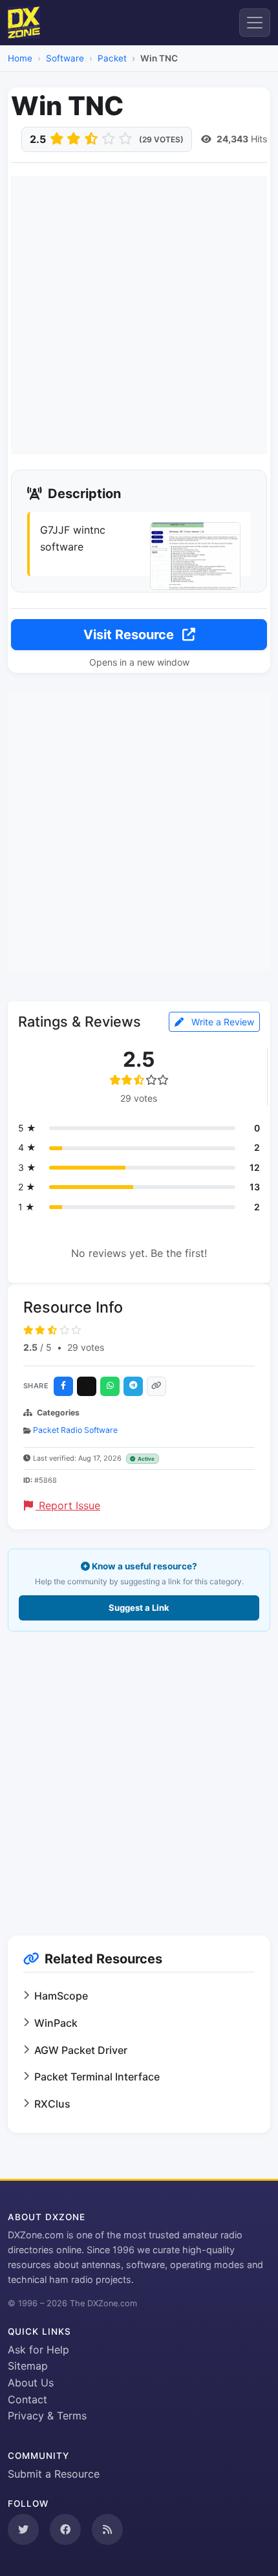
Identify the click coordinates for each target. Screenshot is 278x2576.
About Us (31, 2383)
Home (20, 58)
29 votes (86, 1347)
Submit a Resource (54, 2474)
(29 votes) (161, 139)
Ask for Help (38, 2350)
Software (65, 58)
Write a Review (221, 1022)
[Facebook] (63, 1386)
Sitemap (28, 2366)
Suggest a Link (139, 1608)
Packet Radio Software (75, 1430)
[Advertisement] (139, 315)
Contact (27, 2399)
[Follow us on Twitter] (23, 2529)
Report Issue (68, 1505)
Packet (112, 58)
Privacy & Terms (47, 2416)
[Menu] (255, 23)
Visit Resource (130, 635)
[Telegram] (133, 1386)
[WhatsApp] (110, 1386)
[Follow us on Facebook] (65, 2529)
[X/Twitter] (87, 1386)
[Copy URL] (156, 1386)
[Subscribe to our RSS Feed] (107, 2529)
